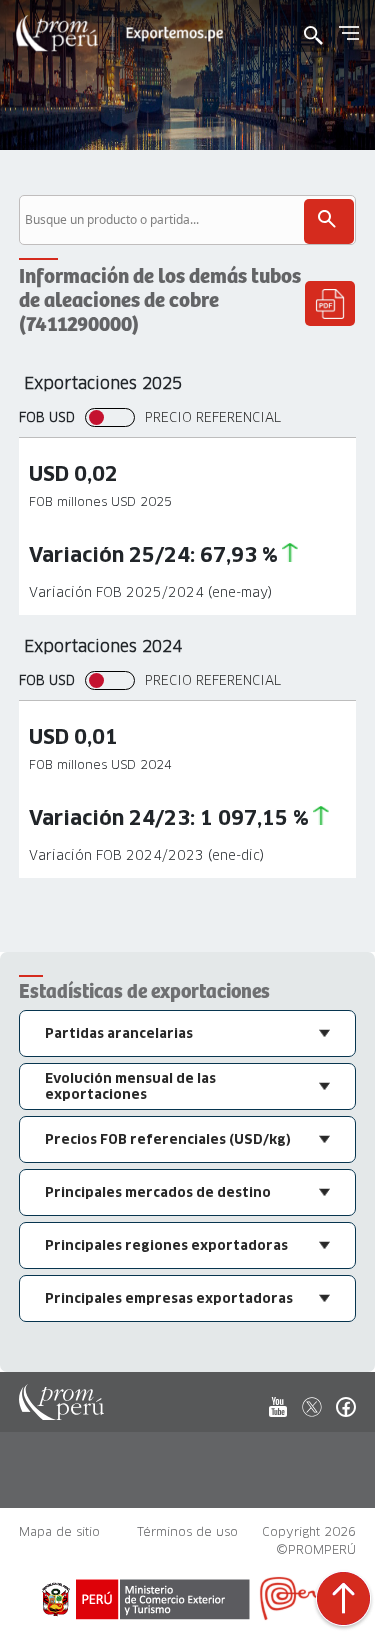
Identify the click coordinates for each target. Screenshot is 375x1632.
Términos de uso (187, 1531)
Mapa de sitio (59, 1531)
